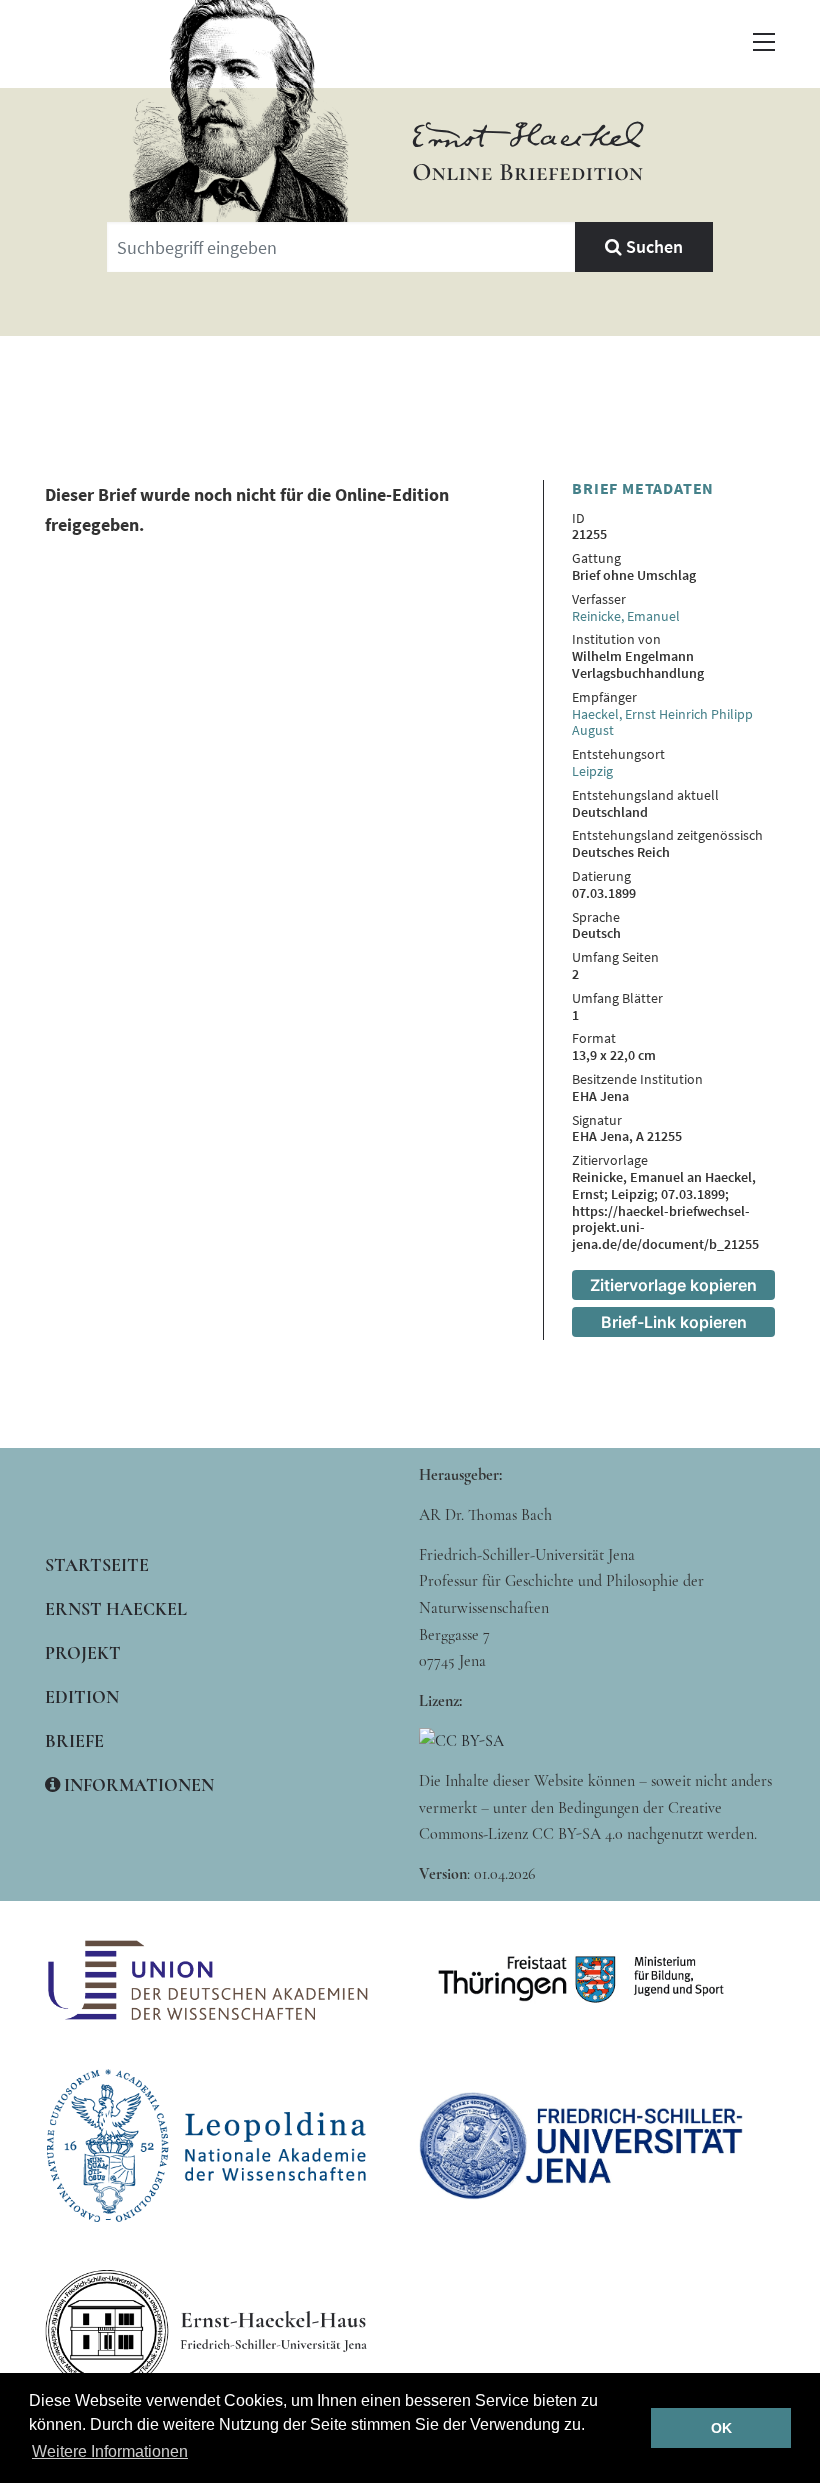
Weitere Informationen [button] (110, 2451)
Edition (82, 1697)
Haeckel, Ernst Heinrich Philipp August (662, 722)
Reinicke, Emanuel (626, 616)
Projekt (83, 1653)
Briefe (74, 1741)
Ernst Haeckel (116, 1609)
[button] (764, 42)
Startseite (97, 1565)
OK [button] (721, 2428)
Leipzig (592, 771)
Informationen (137, 1785)
